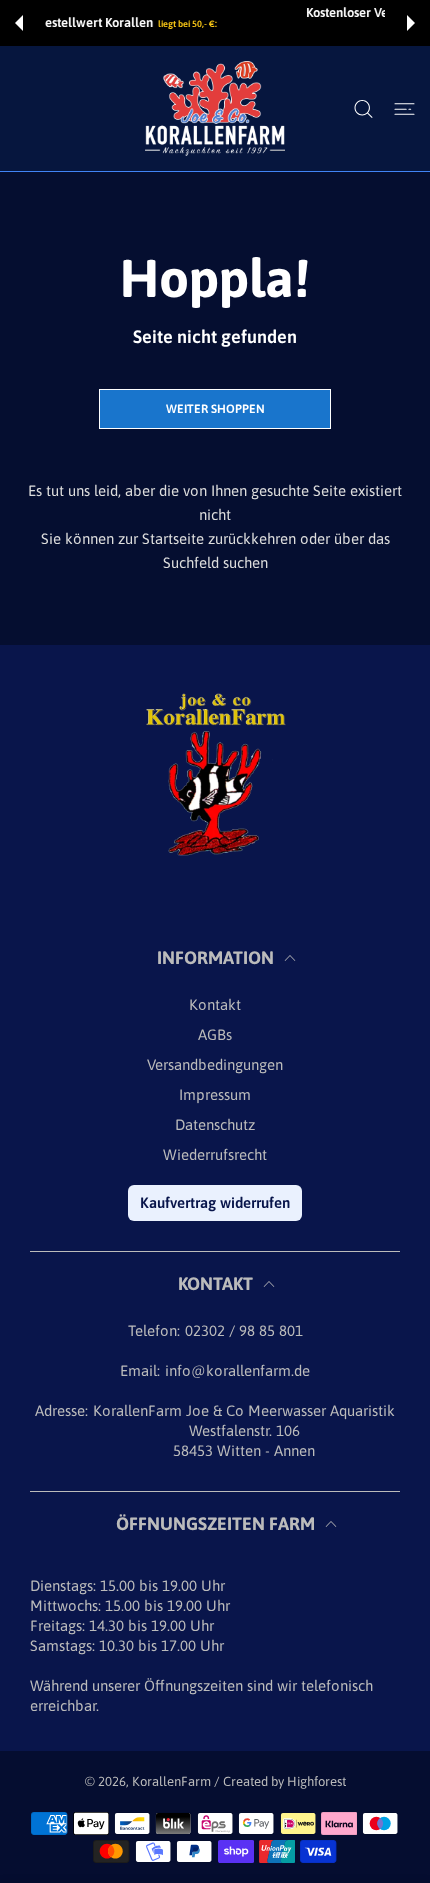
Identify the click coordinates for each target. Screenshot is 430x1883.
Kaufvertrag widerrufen (215, 1202)
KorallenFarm (173, 1781)
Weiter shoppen (215, 409)
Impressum (215, 1094)
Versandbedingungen (215, 1064)
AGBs (215, 1034)
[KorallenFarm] (215, 108)
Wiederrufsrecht (215, 1154)
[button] (19, 23)
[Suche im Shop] (363, 109)
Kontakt (215, 1004)
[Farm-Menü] (404, 109)
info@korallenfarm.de (237, 1370)
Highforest (316, 1781)
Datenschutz (215, 1124)
